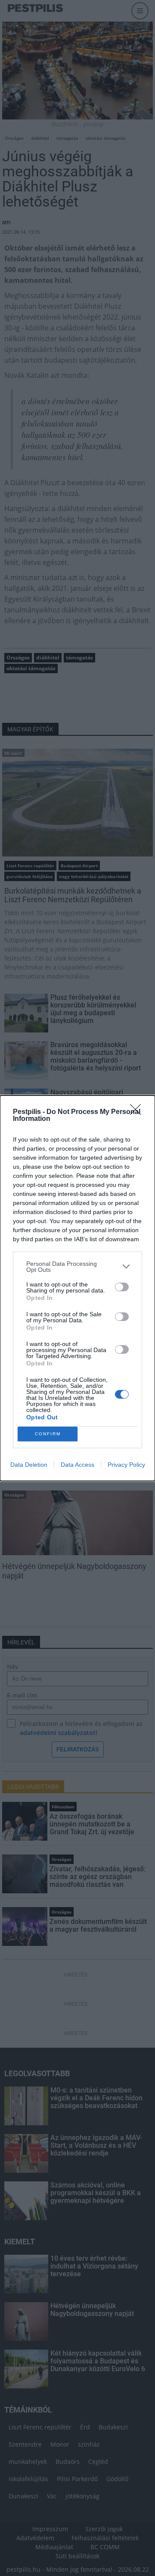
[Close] (138, 1112)
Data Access (77, 1465)
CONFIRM (48, 1434)
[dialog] (77, 1288)
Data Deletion (29, 1465)
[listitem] (77, 1267)
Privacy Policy (126, 1465)
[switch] (122, 1287)
